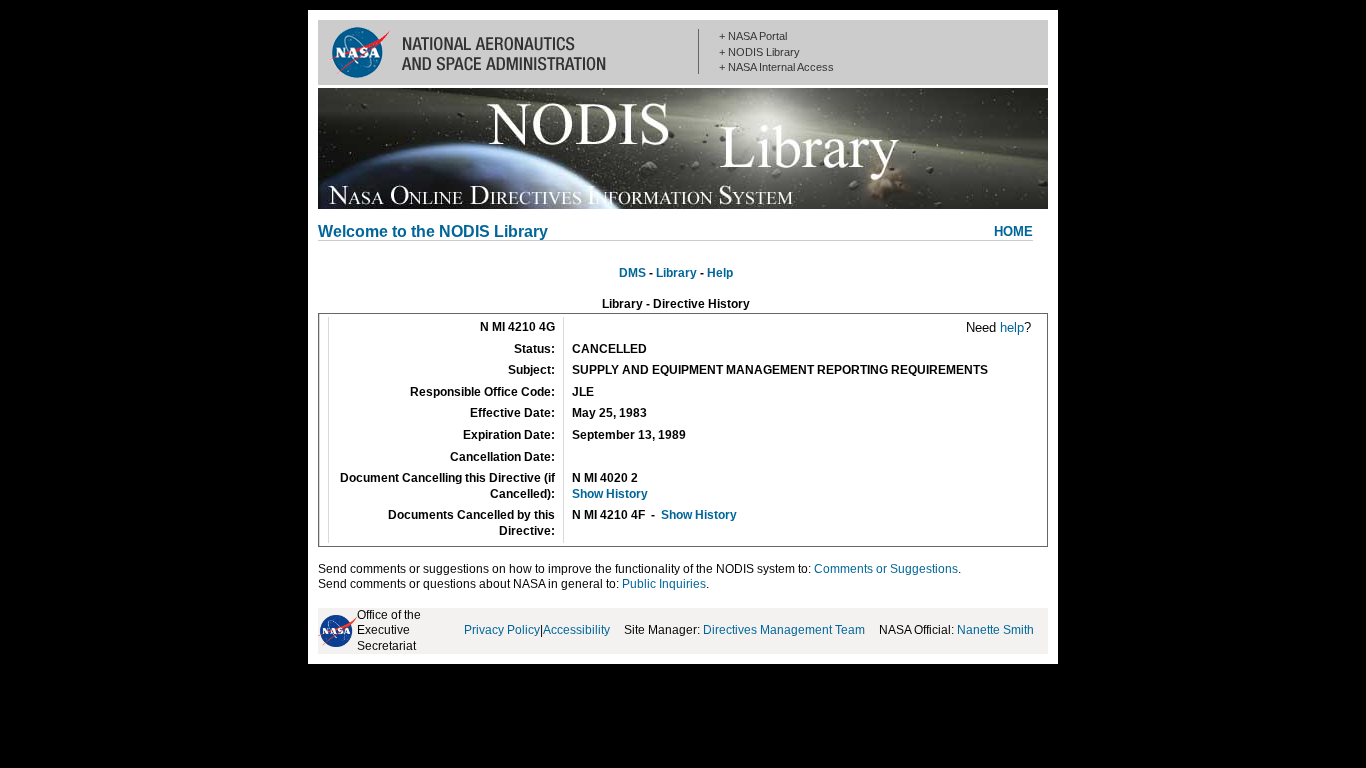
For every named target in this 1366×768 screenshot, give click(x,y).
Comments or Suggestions (886, 569)
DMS (632, 273)
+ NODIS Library (759, 52)
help (1012, 327)
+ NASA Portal (753, 36)
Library (676, 273)
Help (720, 273)
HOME (1013, 231)
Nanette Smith (995, 630)
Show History (610, 494)
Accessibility (576, 630)
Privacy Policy (502, 630)
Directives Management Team (784, 630)
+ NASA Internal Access (776, 67)
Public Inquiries (664, 584)
